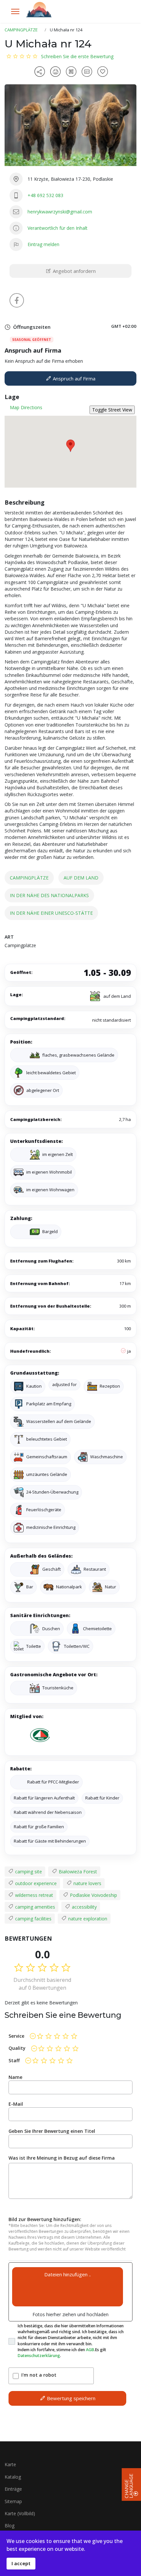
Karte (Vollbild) (20, 2513)
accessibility (84, 1907)
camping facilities (33, 1919)
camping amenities (34, 1907)
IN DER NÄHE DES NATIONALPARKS (49, 895)
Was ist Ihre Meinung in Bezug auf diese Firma (62, 2158)
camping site (28, 1872)
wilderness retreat (33, 1895)
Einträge (13, 2489)
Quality (17, 2048)
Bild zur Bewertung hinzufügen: (45, 2219)
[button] (70, 446)
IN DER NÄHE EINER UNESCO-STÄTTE (51, 913)
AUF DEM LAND (81, 878)
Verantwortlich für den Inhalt (58, 228)
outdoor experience (35, 1883)
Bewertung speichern (70, 2398)
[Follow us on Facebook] (17, 300)
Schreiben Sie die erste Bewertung (77, 56)
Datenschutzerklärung (39, 2356)
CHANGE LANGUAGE (129, 2486)
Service (16, 2036)
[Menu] (15, 11)
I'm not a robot (39, 2375)
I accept (21, 2563)
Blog (10, 2526)
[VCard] (88, 72)
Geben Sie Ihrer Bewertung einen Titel (52, 2131)
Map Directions (26, 407)
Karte (10, 2464)
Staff (14, 2060)
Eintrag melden (43, 244)
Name (15, 2077)
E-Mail (16, 2104)
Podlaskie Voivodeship (93, 1895)
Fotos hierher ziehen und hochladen (70, 2314)
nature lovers (87, 1883)
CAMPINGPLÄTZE (29, 878)
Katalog (13, 2477)
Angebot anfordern (74, 271)
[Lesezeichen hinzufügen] (104, 72)
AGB (90, 2350)
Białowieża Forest (77, 1872)
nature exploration (87, 1919)
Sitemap (13, 2501)
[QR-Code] (72, 72)
